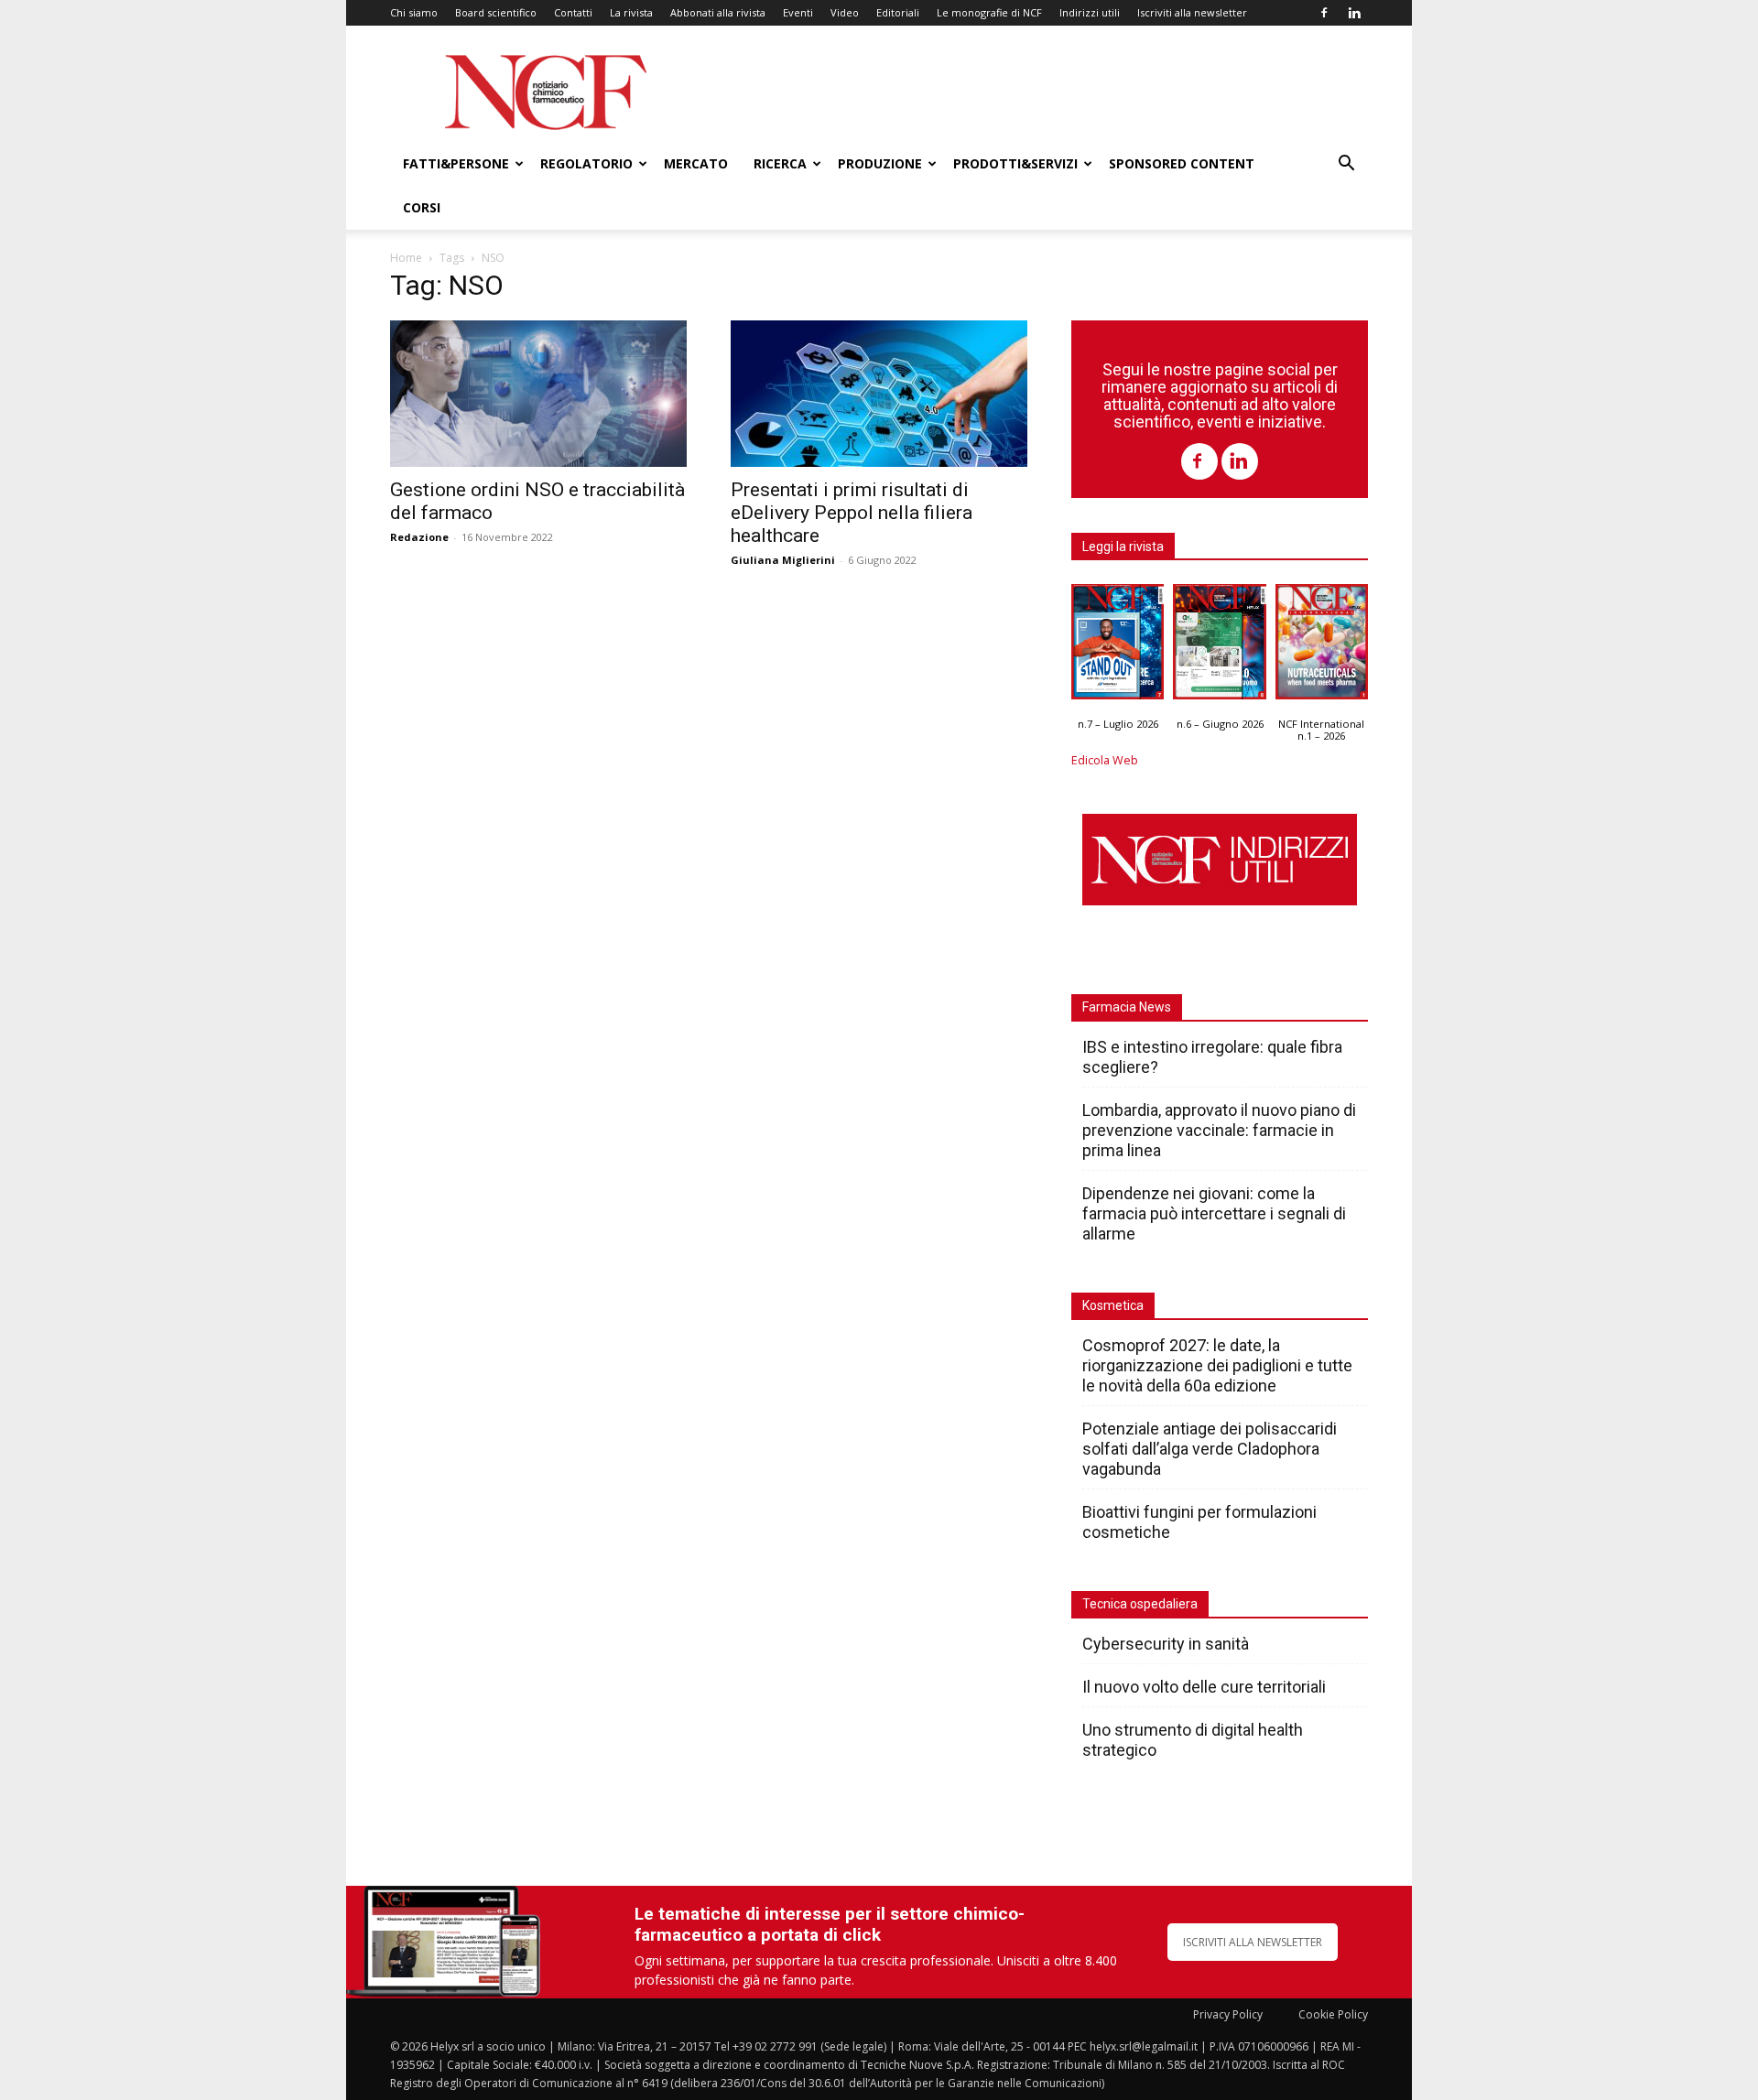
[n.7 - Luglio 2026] (1118, 646)
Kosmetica (1113, 1305)
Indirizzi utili (1090, 12)
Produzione (880, 163)
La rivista (631, 12)
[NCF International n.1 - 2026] (1322, 646)
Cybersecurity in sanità (1166, 1644)
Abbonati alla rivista (718, 12)
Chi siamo (414, 12)
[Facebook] (1324, 13)
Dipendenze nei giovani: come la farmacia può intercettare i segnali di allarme (1214, 1213)
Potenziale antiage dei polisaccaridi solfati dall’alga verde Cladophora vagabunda (1210, 1449)
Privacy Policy (1228, 2014)
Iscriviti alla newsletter (1192, 12)
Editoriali (898, 12)
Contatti (573, 12)
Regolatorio (586, 163)
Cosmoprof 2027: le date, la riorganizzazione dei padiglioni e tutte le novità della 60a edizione (1217, 1365)
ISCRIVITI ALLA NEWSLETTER (1253, 1942)
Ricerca (780, 163)
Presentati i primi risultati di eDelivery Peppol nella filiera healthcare (852, 513)
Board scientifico (496, 12)
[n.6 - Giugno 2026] (1219, 646)
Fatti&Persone (456, 163)
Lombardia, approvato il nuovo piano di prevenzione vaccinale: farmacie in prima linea (1219, 1130)
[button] (1346, 165)
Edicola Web (1105, 760)
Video (845, 12)
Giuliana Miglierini (783, 560)
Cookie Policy (1333, 2014)
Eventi (798, 12)
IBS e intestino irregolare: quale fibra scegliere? (1212, 1057)
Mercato (696, 163)
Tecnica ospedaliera (1140, 1604)
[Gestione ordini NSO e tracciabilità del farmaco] (538, 394)
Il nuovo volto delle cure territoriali (1206, 1687)
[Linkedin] (1354, 13)
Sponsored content (1182, 163)
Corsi (422, 207)
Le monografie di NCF (989, 12)
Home (406, 258)
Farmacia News (1127, 1007)
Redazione (419, 537)
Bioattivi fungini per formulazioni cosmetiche (1199, 1522)
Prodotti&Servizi (1015, 163)
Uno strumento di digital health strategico (1193, 1740)
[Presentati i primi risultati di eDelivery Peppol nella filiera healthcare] (879, 394)
